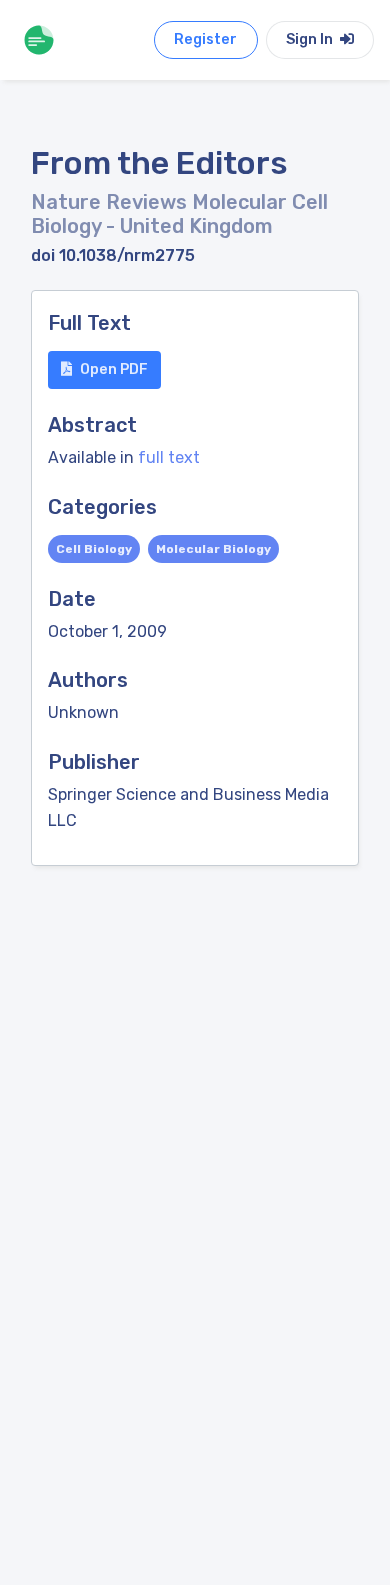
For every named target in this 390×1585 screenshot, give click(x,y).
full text (169, 457)
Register (205, 39)
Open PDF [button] (114, 369)
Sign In (311, 39)
